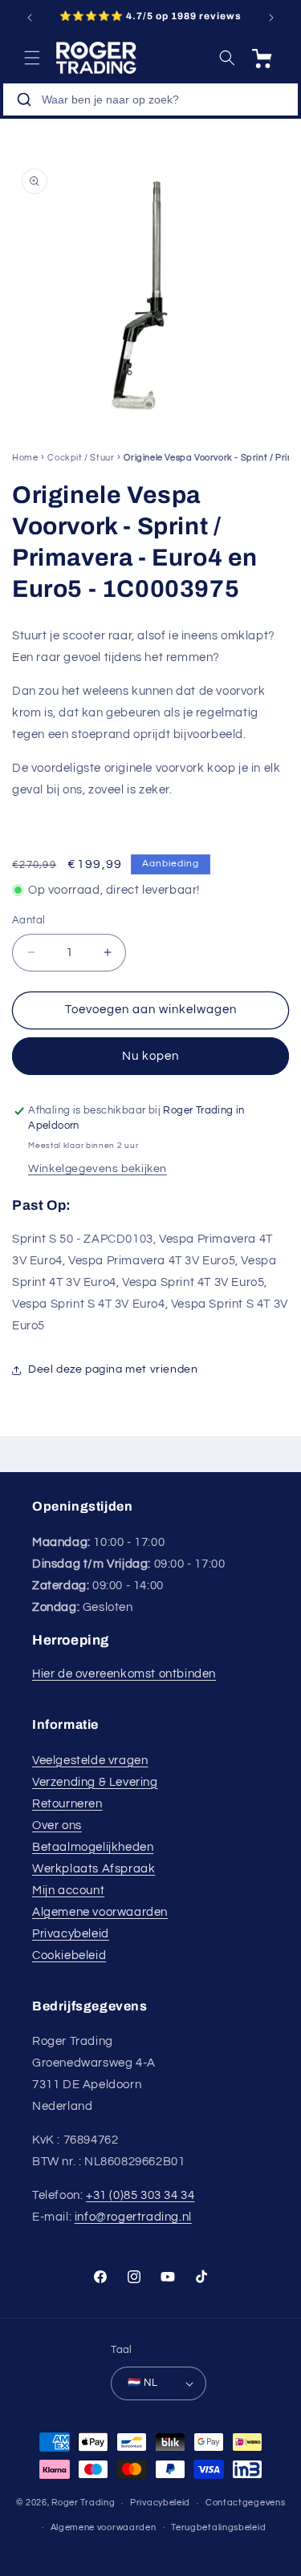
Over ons (57, 1826)
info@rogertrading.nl (133, 2217)
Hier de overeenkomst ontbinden (124, 1674)
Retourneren (67, 1804)
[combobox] (150, 99)
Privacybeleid (71, 1934)
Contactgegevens (246, 2503)
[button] (32, 58)
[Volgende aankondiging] (271, 18)
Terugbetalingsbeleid (218, 2527)
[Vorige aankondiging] (30, 18)
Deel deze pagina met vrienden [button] (113, 1369)
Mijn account (68, 1890)
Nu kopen (150, 1056)
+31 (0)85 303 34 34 (140, 2195)
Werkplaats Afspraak (94, 1869)
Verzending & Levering (95, 1782)
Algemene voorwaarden (100, 1912)
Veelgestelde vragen (90, 1761)
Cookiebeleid (69, 1955)
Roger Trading (83, 2503)
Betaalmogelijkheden (93, 1847)
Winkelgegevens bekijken (98, 1169)
